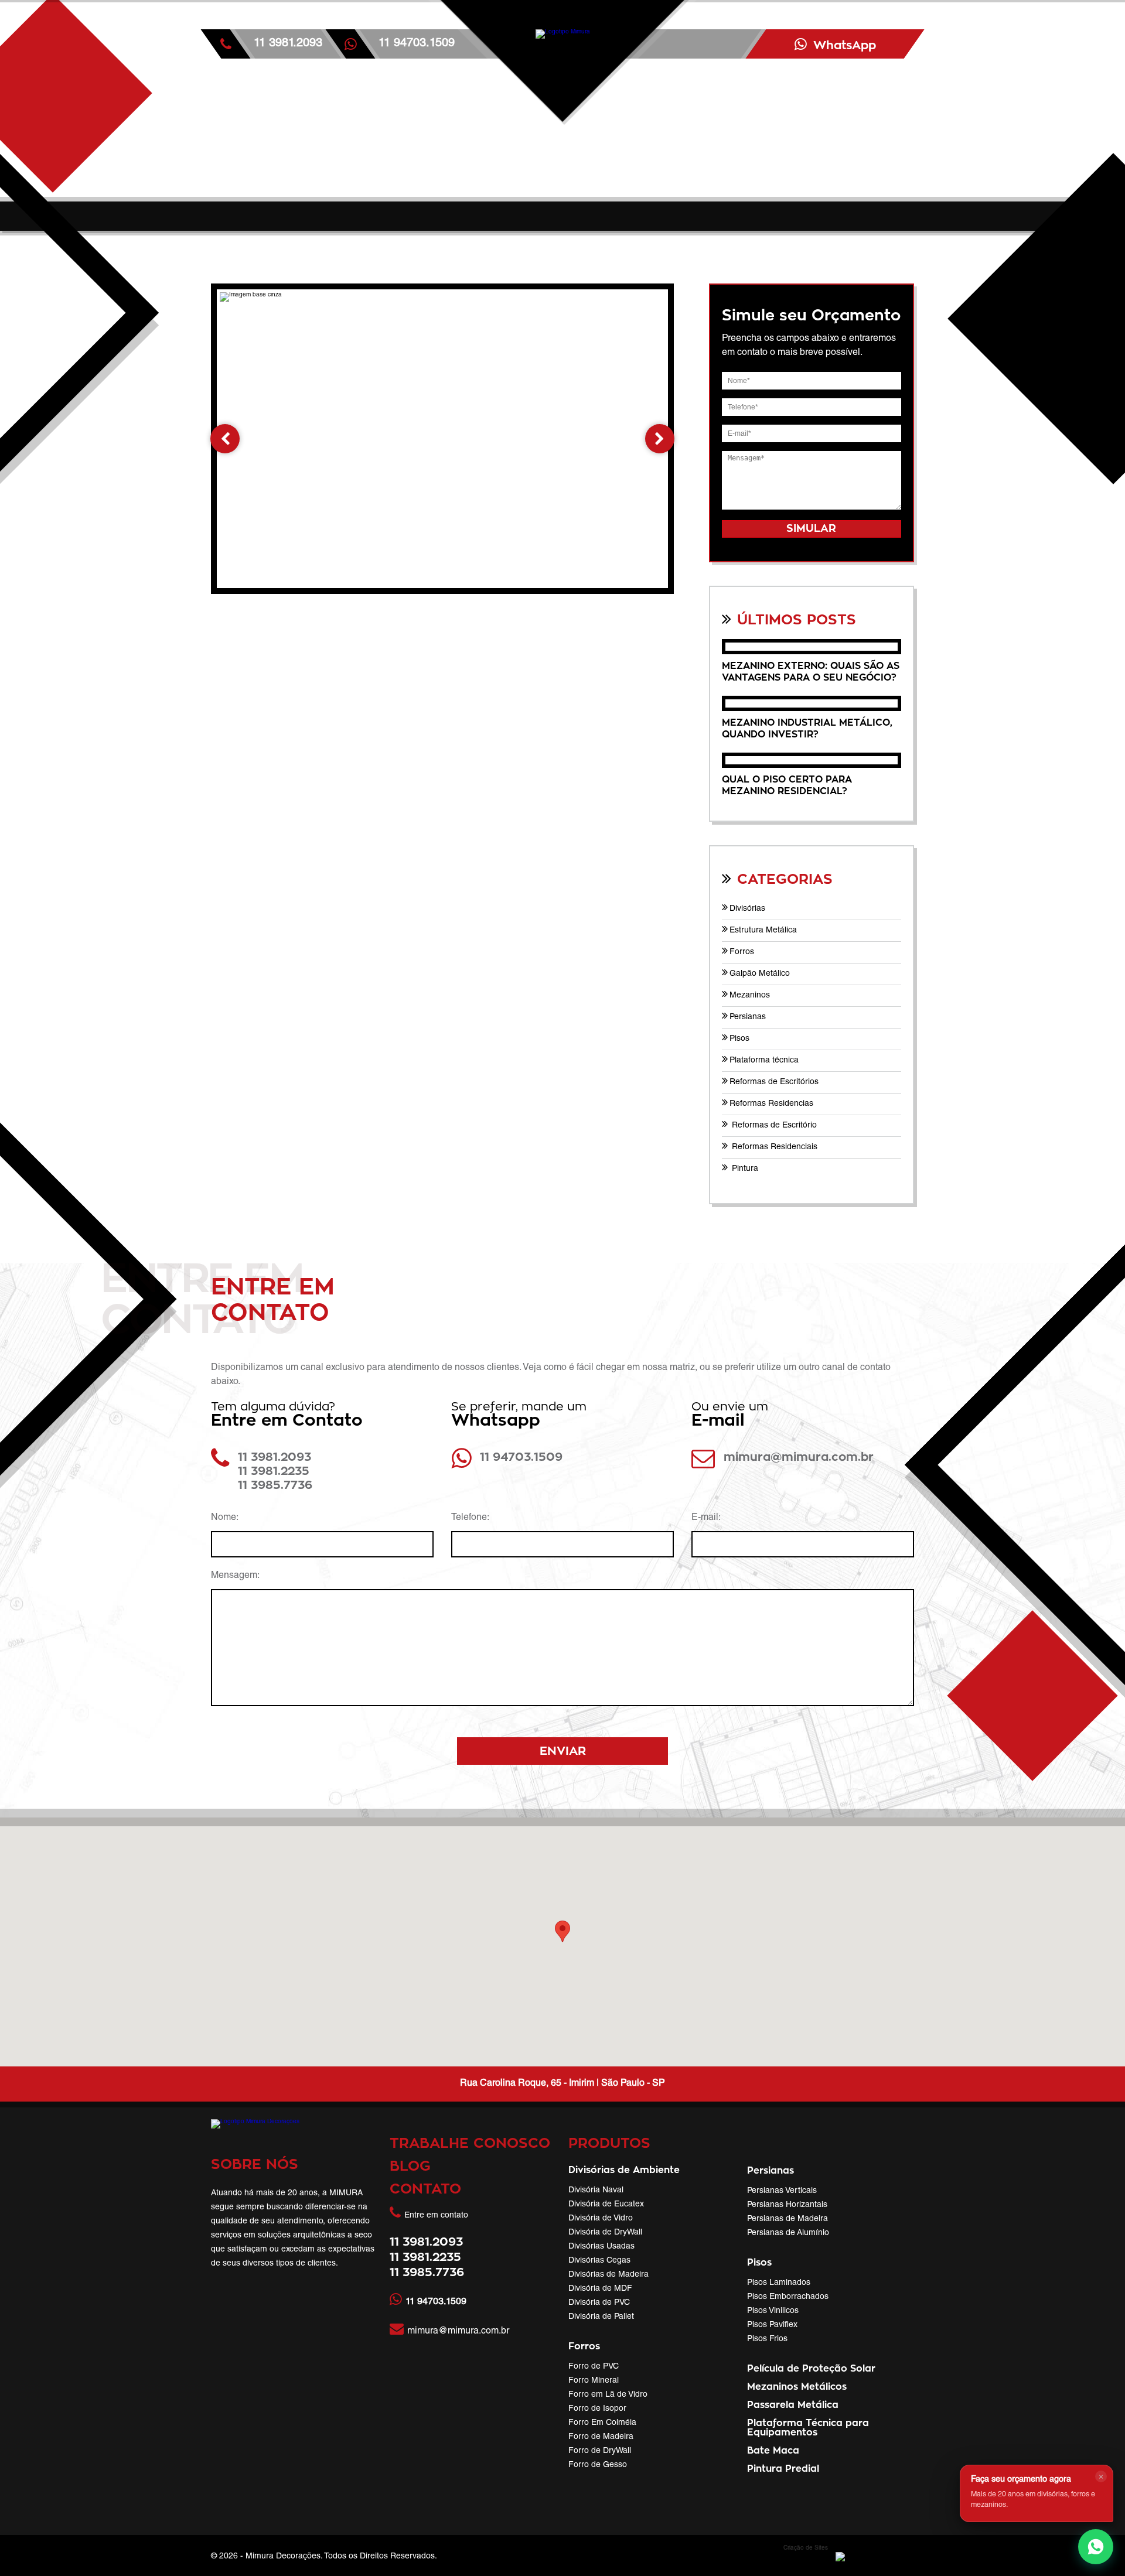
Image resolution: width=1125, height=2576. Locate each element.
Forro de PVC (594, 2367)
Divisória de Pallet (601, 2317)
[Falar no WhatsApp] (1096, 2547)
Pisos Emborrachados (788, 2297)
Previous (225, 439)
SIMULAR (811, 529)
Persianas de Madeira (787, 2219)
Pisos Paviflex (772, 2325)
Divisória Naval (596, 2191)
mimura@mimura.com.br (799, 1457)
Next (660, 439)
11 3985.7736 (275, 1485)
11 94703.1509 (521, 1457)
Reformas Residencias (771, 1104)
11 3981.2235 (274, 1471)
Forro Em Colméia (602, 2423)
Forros (742, 952)
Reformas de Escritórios (774, 1082)
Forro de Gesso (598, 2465)
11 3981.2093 (288, 44)
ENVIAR (563, 1751)
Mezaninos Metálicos (797, 2387)
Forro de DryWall (600, 2451)
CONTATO (425, 2189)
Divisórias (747, 909)
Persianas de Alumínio (788, 2233)
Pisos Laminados (779, 2283)
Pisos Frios (767, 2339)
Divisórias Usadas (601, 2247)
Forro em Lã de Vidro (608, 2395)
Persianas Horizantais (787, 2205)
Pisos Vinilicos (773, 2311)
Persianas (748, 1017)
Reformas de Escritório (773, 1126)
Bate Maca (773, 2451)
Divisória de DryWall (605, 2233)
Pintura (744, 1169)
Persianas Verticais (782, 2191)
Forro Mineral (594, 2381)
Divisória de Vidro (601, 2219)
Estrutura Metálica (763, 931)
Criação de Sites (806, 2548)
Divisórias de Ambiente (624, 2170)
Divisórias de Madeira (608, 2275)
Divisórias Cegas (599, 2261)
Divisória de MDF (600, 2289)
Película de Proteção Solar (811, 2369)
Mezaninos (750, 996)
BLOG (410, 2167)
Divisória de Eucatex (606, 2205)
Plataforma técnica (764, 1061)
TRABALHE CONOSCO (470, 2144)
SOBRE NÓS (255, 2165)
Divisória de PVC (599, 2303)
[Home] (562, 108)
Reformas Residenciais (773, 1147)
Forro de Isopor (597, 2409)
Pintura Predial (783, 2469)
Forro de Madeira (601, 2437)
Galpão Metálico (760, 974)
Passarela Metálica (793, 2405)
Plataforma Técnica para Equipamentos (808, 2428)
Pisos (739, 1039)
